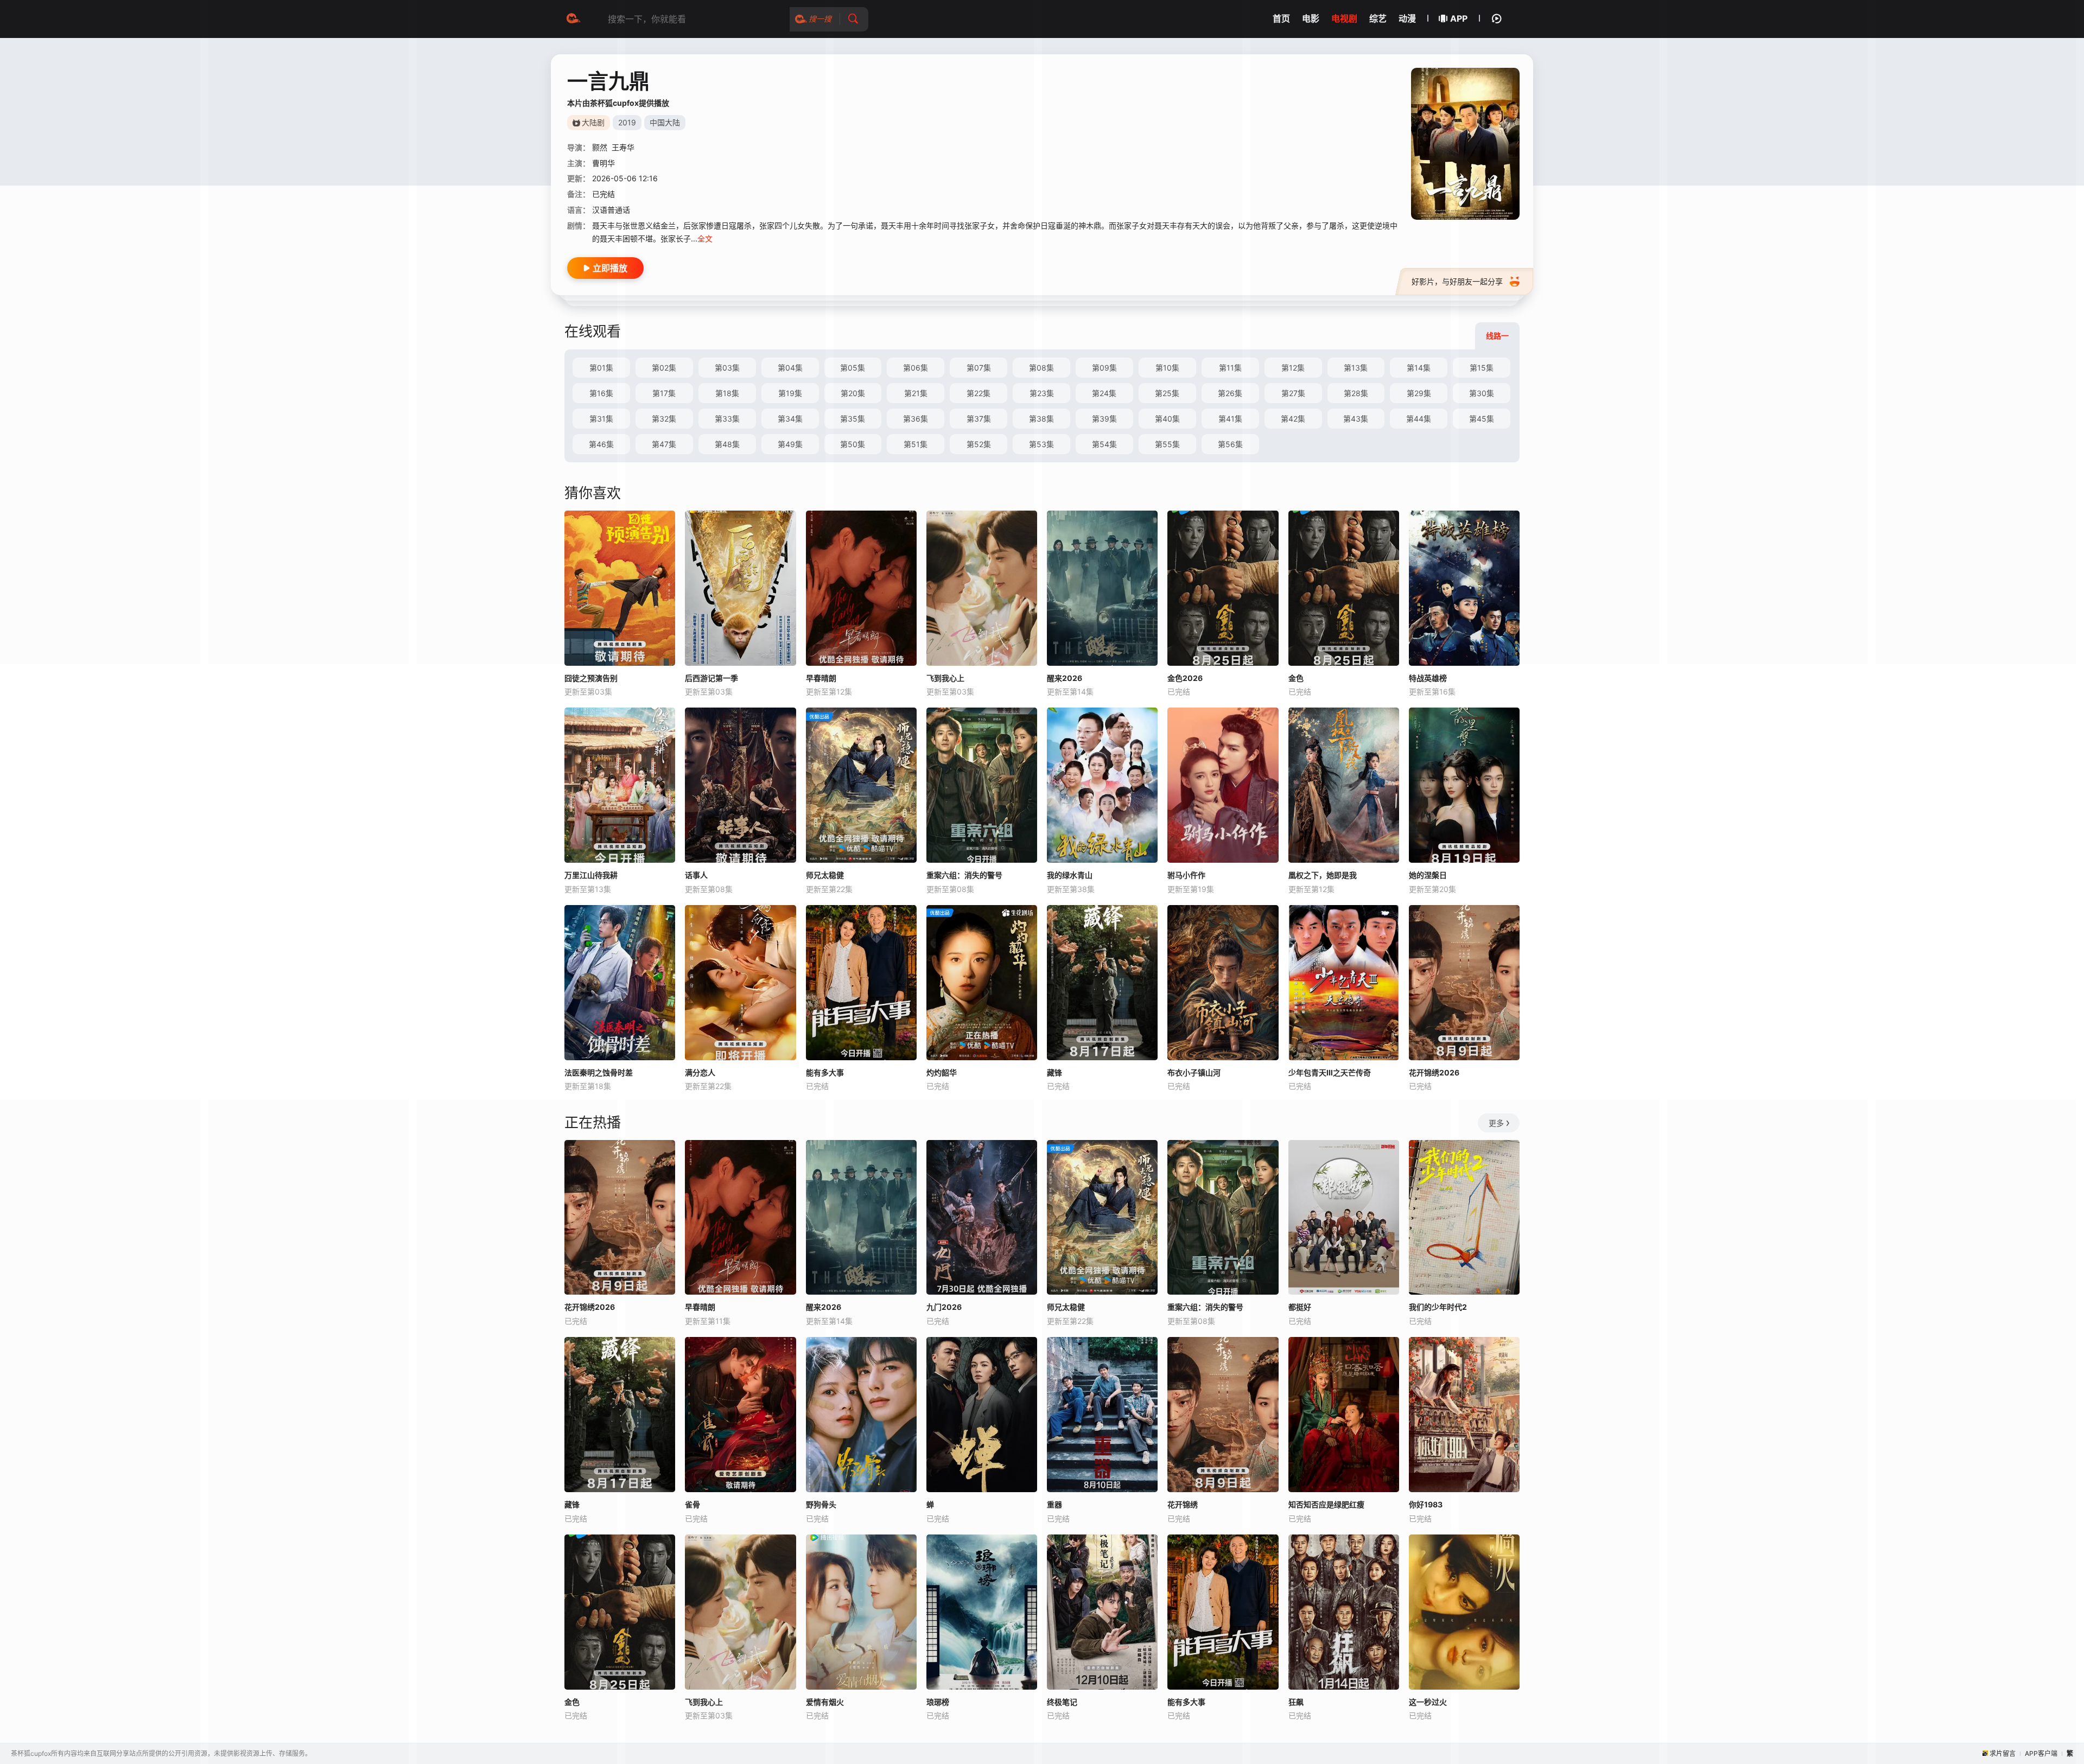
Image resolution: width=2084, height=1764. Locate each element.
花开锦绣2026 (1434, 1072)
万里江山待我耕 (591, 875)
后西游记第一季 (711, 678)
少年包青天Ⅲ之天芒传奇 (1330, 1072)
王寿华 (623, 147)
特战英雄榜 (1428, 678)
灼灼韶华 (942, 1072)
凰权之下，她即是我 (1323, 875)
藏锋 (1054, 1072)
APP (1459, 18)
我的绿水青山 (1070, 875)
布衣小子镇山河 (1194, 1072)
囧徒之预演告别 (591, 678)
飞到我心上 (945, 678)
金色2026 (1185, 678)
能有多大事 (825, 1072)
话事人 (696, 875)
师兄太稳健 (825, 875)
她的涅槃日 (1428, 875)
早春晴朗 (821, 678)
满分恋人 (700, 1072)
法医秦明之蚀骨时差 (599, 1072)
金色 (1296, 678)
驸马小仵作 (1186, 875)
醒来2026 (1065, 678)
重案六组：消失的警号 (964, 875)
